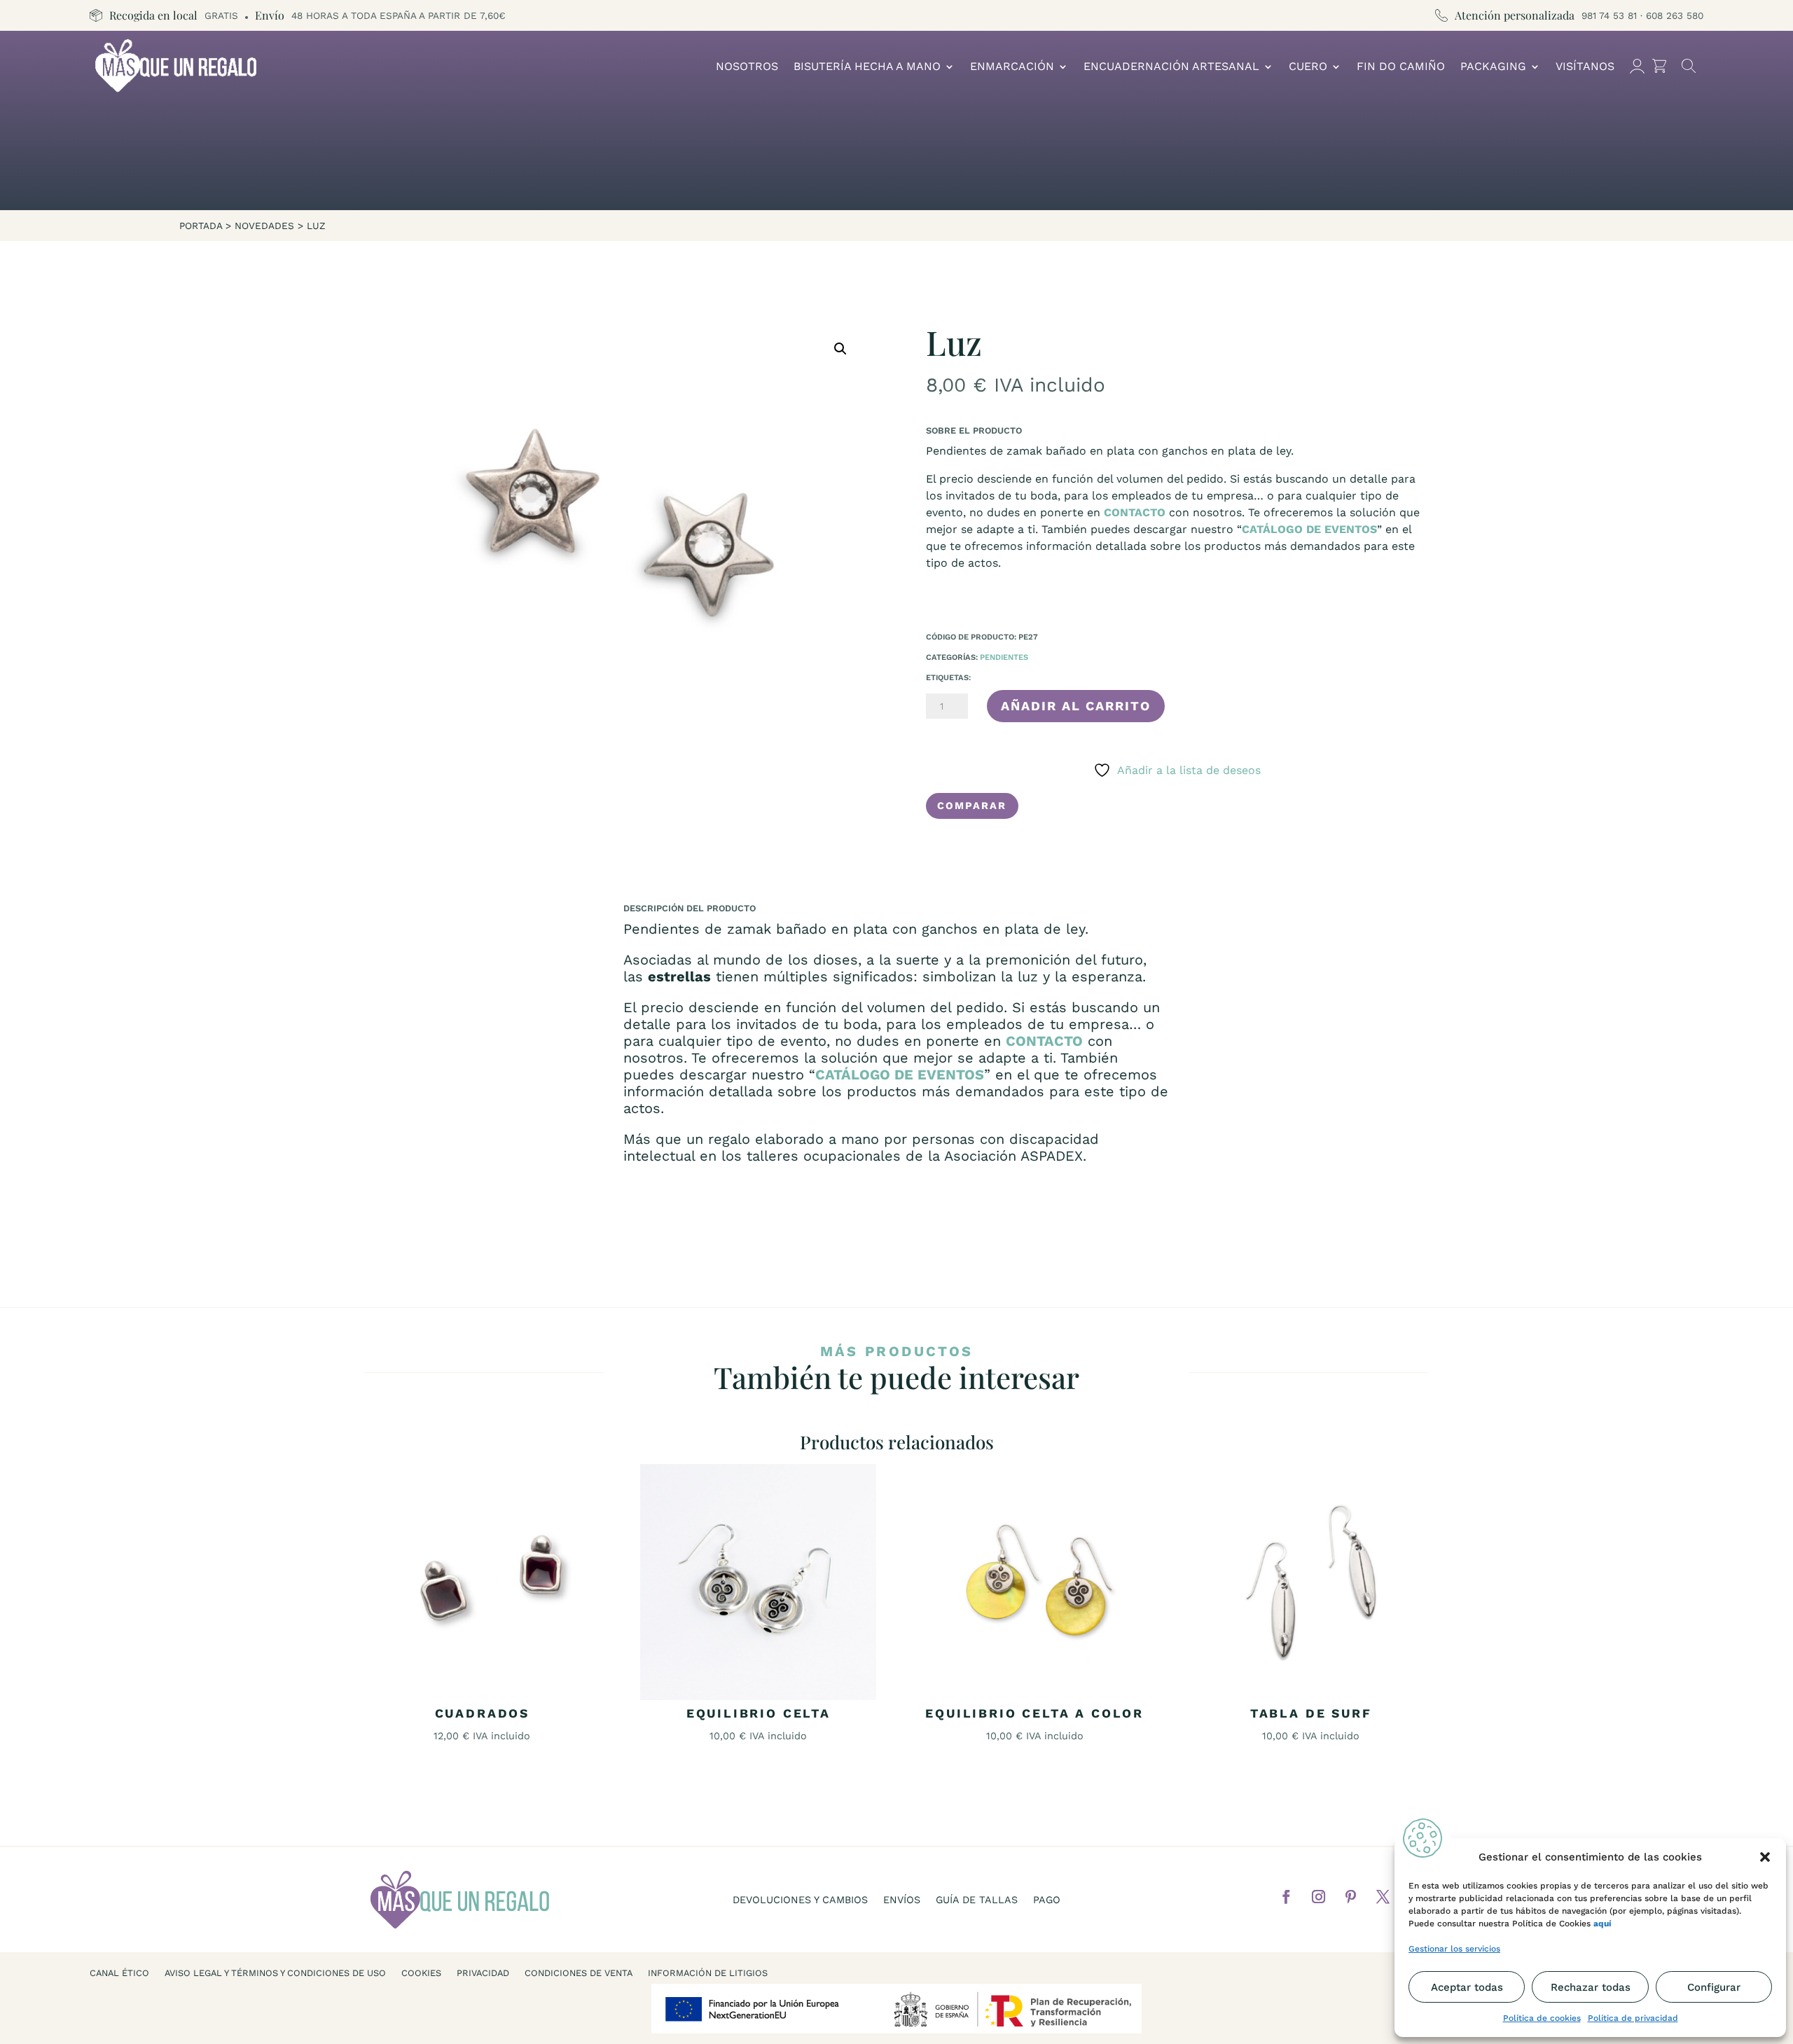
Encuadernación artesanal (1171, 66)
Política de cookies (1542, 2018)
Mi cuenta (1637, 66)
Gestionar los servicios (1454, 1949)
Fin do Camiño (1401, 66)
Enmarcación (1012, 66)
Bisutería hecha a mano (867, 66)
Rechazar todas (1591, 1987)
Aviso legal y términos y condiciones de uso (275, 1973)
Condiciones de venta (579, 1973)
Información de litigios (708, 1973)
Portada (201, 226)
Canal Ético (119, 1973)
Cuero (1308, 66)
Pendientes (1004, 657)
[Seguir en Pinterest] (1351, 1897)
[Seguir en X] (1383, 1897)
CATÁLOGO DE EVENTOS (1309, 529)
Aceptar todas (1467, 1987)
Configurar (1714, 1987)
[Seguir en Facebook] (1287, 1897)
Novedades (264, 226)
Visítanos (1585, 66)
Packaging (1493, 66)
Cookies (421, 1973)
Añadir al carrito (1076, 706)
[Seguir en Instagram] (1319, 1897)
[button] (1765, 1857)
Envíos (902, 1900)
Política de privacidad (1633, 2018)
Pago (1047, 1900)
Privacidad (483, 1973)
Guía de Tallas (977, 1900)
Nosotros (747, 66)
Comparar (972, 806)
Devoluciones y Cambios (800, 1900)
